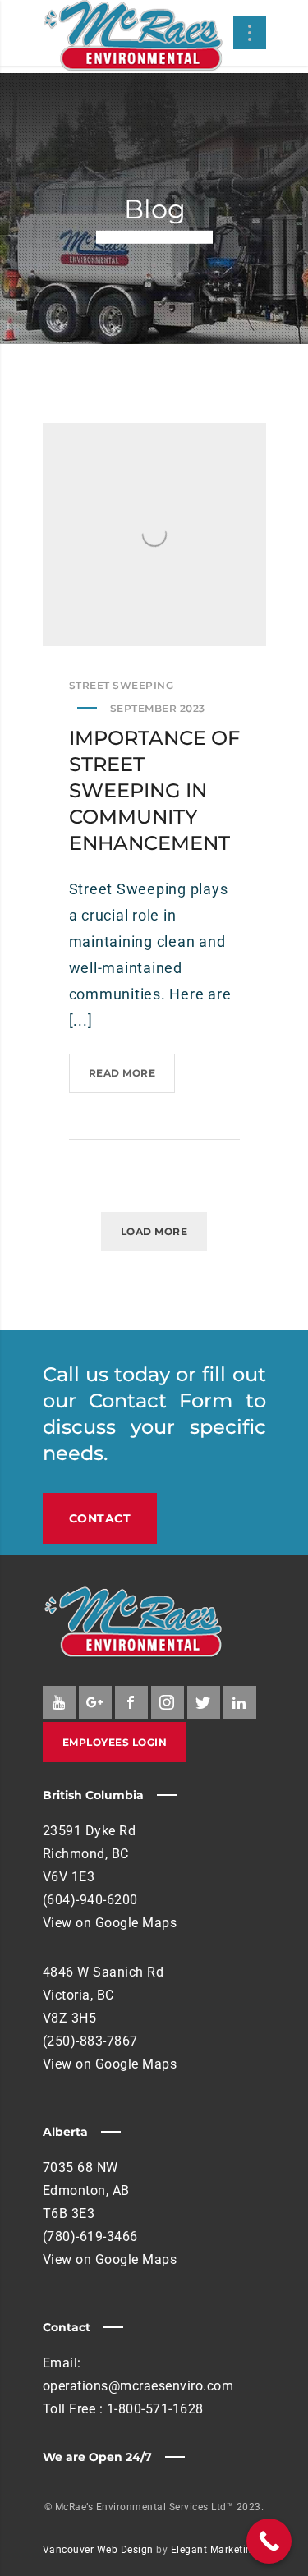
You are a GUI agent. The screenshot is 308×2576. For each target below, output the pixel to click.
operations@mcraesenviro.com (138, 2386)
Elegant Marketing (215, 2550)
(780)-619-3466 (90, 2236)
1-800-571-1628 (155, 2409)
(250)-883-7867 (90, 2041)
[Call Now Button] (269, 2541)
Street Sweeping (122, 685)
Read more (128, 1080)
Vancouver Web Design (98, 2550)
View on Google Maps (110, 1923)
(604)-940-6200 (90, 1900)
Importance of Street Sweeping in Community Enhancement (154, 790)
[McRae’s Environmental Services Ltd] (133, 37)
